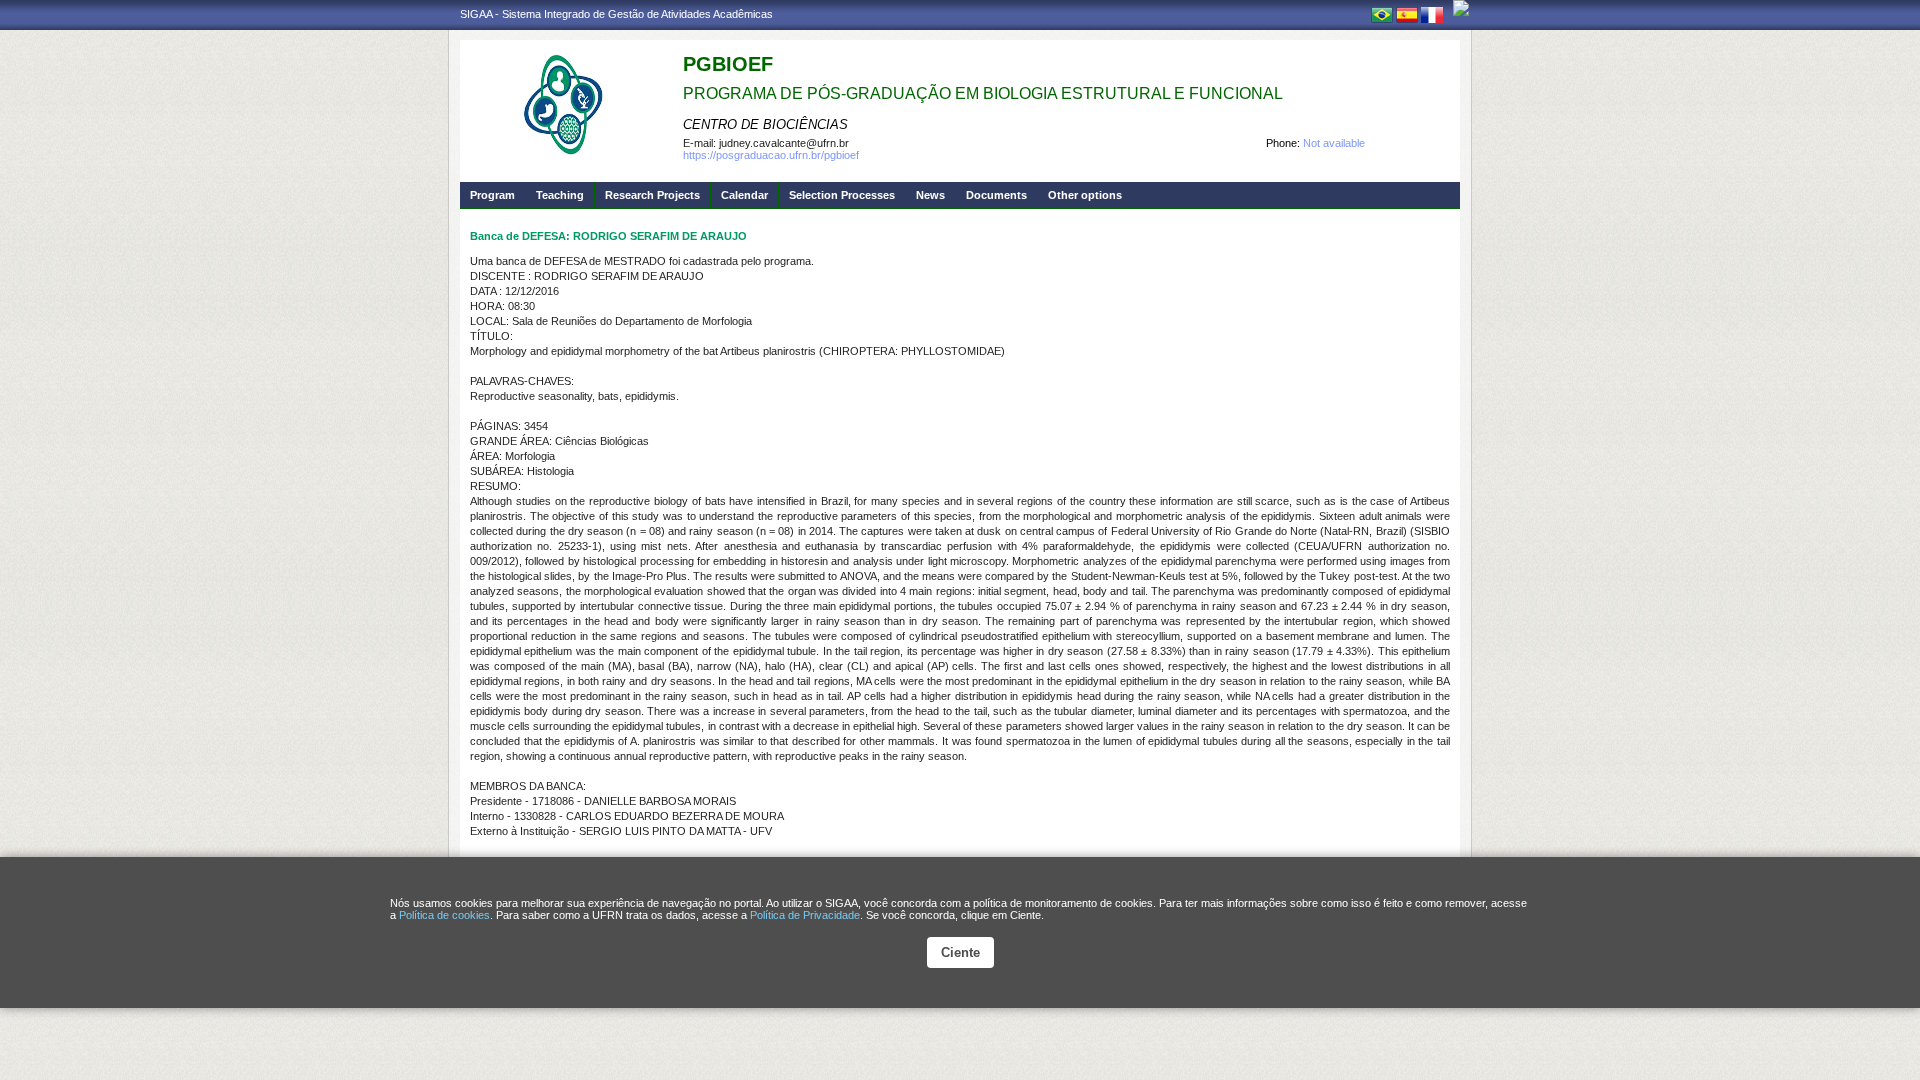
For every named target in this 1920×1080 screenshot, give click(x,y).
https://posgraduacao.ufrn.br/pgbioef (771, 155)
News (930, 195)
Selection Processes (842, 195)
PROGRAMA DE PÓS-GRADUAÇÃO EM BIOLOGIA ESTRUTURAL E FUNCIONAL (983, 93)
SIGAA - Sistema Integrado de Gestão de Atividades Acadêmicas (616, 14)
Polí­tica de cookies (444, 915)
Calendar (744, 195)
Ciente (960, 952)
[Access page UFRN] (1461, 8)
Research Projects (652, 195)
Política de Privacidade (805, 915)
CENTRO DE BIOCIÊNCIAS (765, 124)
